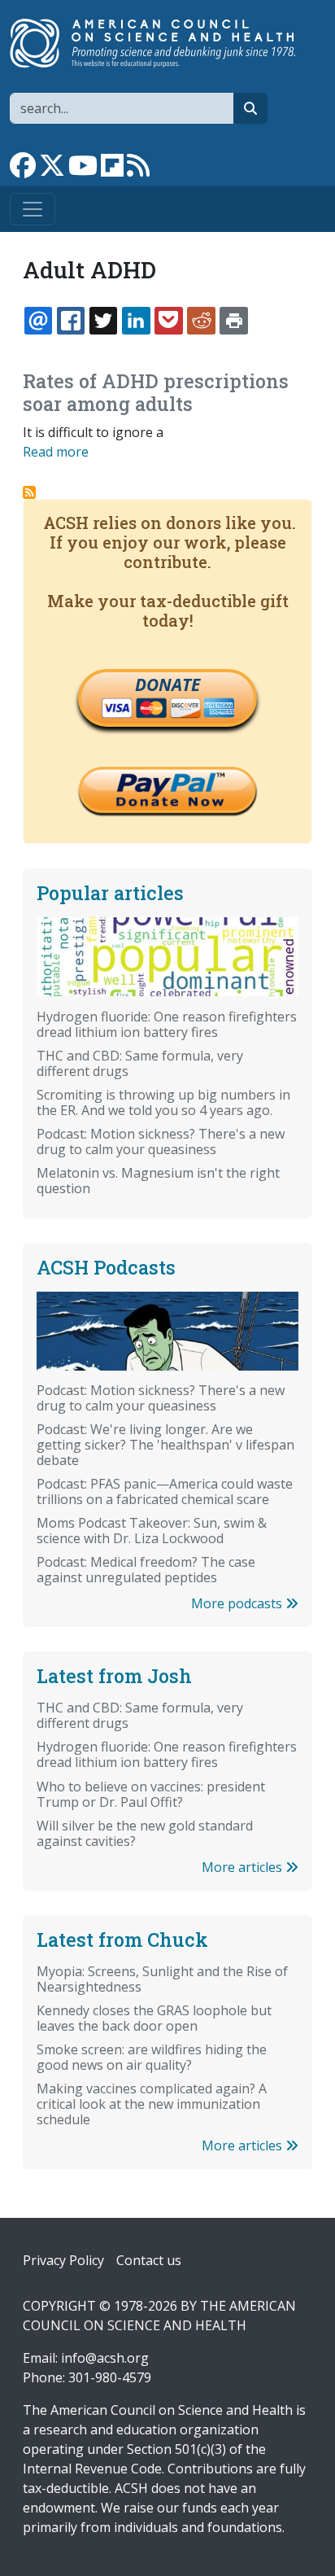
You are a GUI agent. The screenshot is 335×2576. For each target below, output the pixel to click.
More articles (244, 1867)
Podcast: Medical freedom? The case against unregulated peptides (146, 1570)
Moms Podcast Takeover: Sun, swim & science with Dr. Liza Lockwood (152, 1531)
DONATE (167, 684)
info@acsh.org (105, 2358)
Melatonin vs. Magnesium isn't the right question (158, 1181)
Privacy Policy (63, 2260)
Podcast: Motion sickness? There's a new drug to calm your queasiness (161, 1141)
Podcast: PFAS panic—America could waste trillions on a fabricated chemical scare (165, 1491)
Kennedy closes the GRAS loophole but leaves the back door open (154, 2018)
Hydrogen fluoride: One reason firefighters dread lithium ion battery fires (167, 1024)
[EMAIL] (38, 321)
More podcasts (238, 1603)
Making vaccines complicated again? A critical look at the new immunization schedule (152, 2104)
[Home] (161, 43)
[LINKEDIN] (136, 321)
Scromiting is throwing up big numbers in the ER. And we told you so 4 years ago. (163, 1102)
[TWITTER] (103, 321)
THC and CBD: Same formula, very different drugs (140, 1063)
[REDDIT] (201, 321)
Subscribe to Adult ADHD (29, 492)
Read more (56, 452)
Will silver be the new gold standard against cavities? (145, 1833)
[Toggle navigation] (33, 209)
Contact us (149, 2260)
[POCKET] (168, 321)
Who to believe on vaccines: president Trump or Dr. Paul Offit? (151, 1794)
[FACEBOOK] (71, 321)
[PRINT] (233, 321)
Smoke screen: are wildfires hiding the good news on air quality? (152, 2057)
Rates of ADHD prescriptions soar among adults (156, 392)
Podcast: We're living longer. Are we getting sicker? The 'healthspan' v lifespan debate (165, 1445)
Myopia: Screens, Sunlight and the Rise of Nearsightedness (162, 1979)
